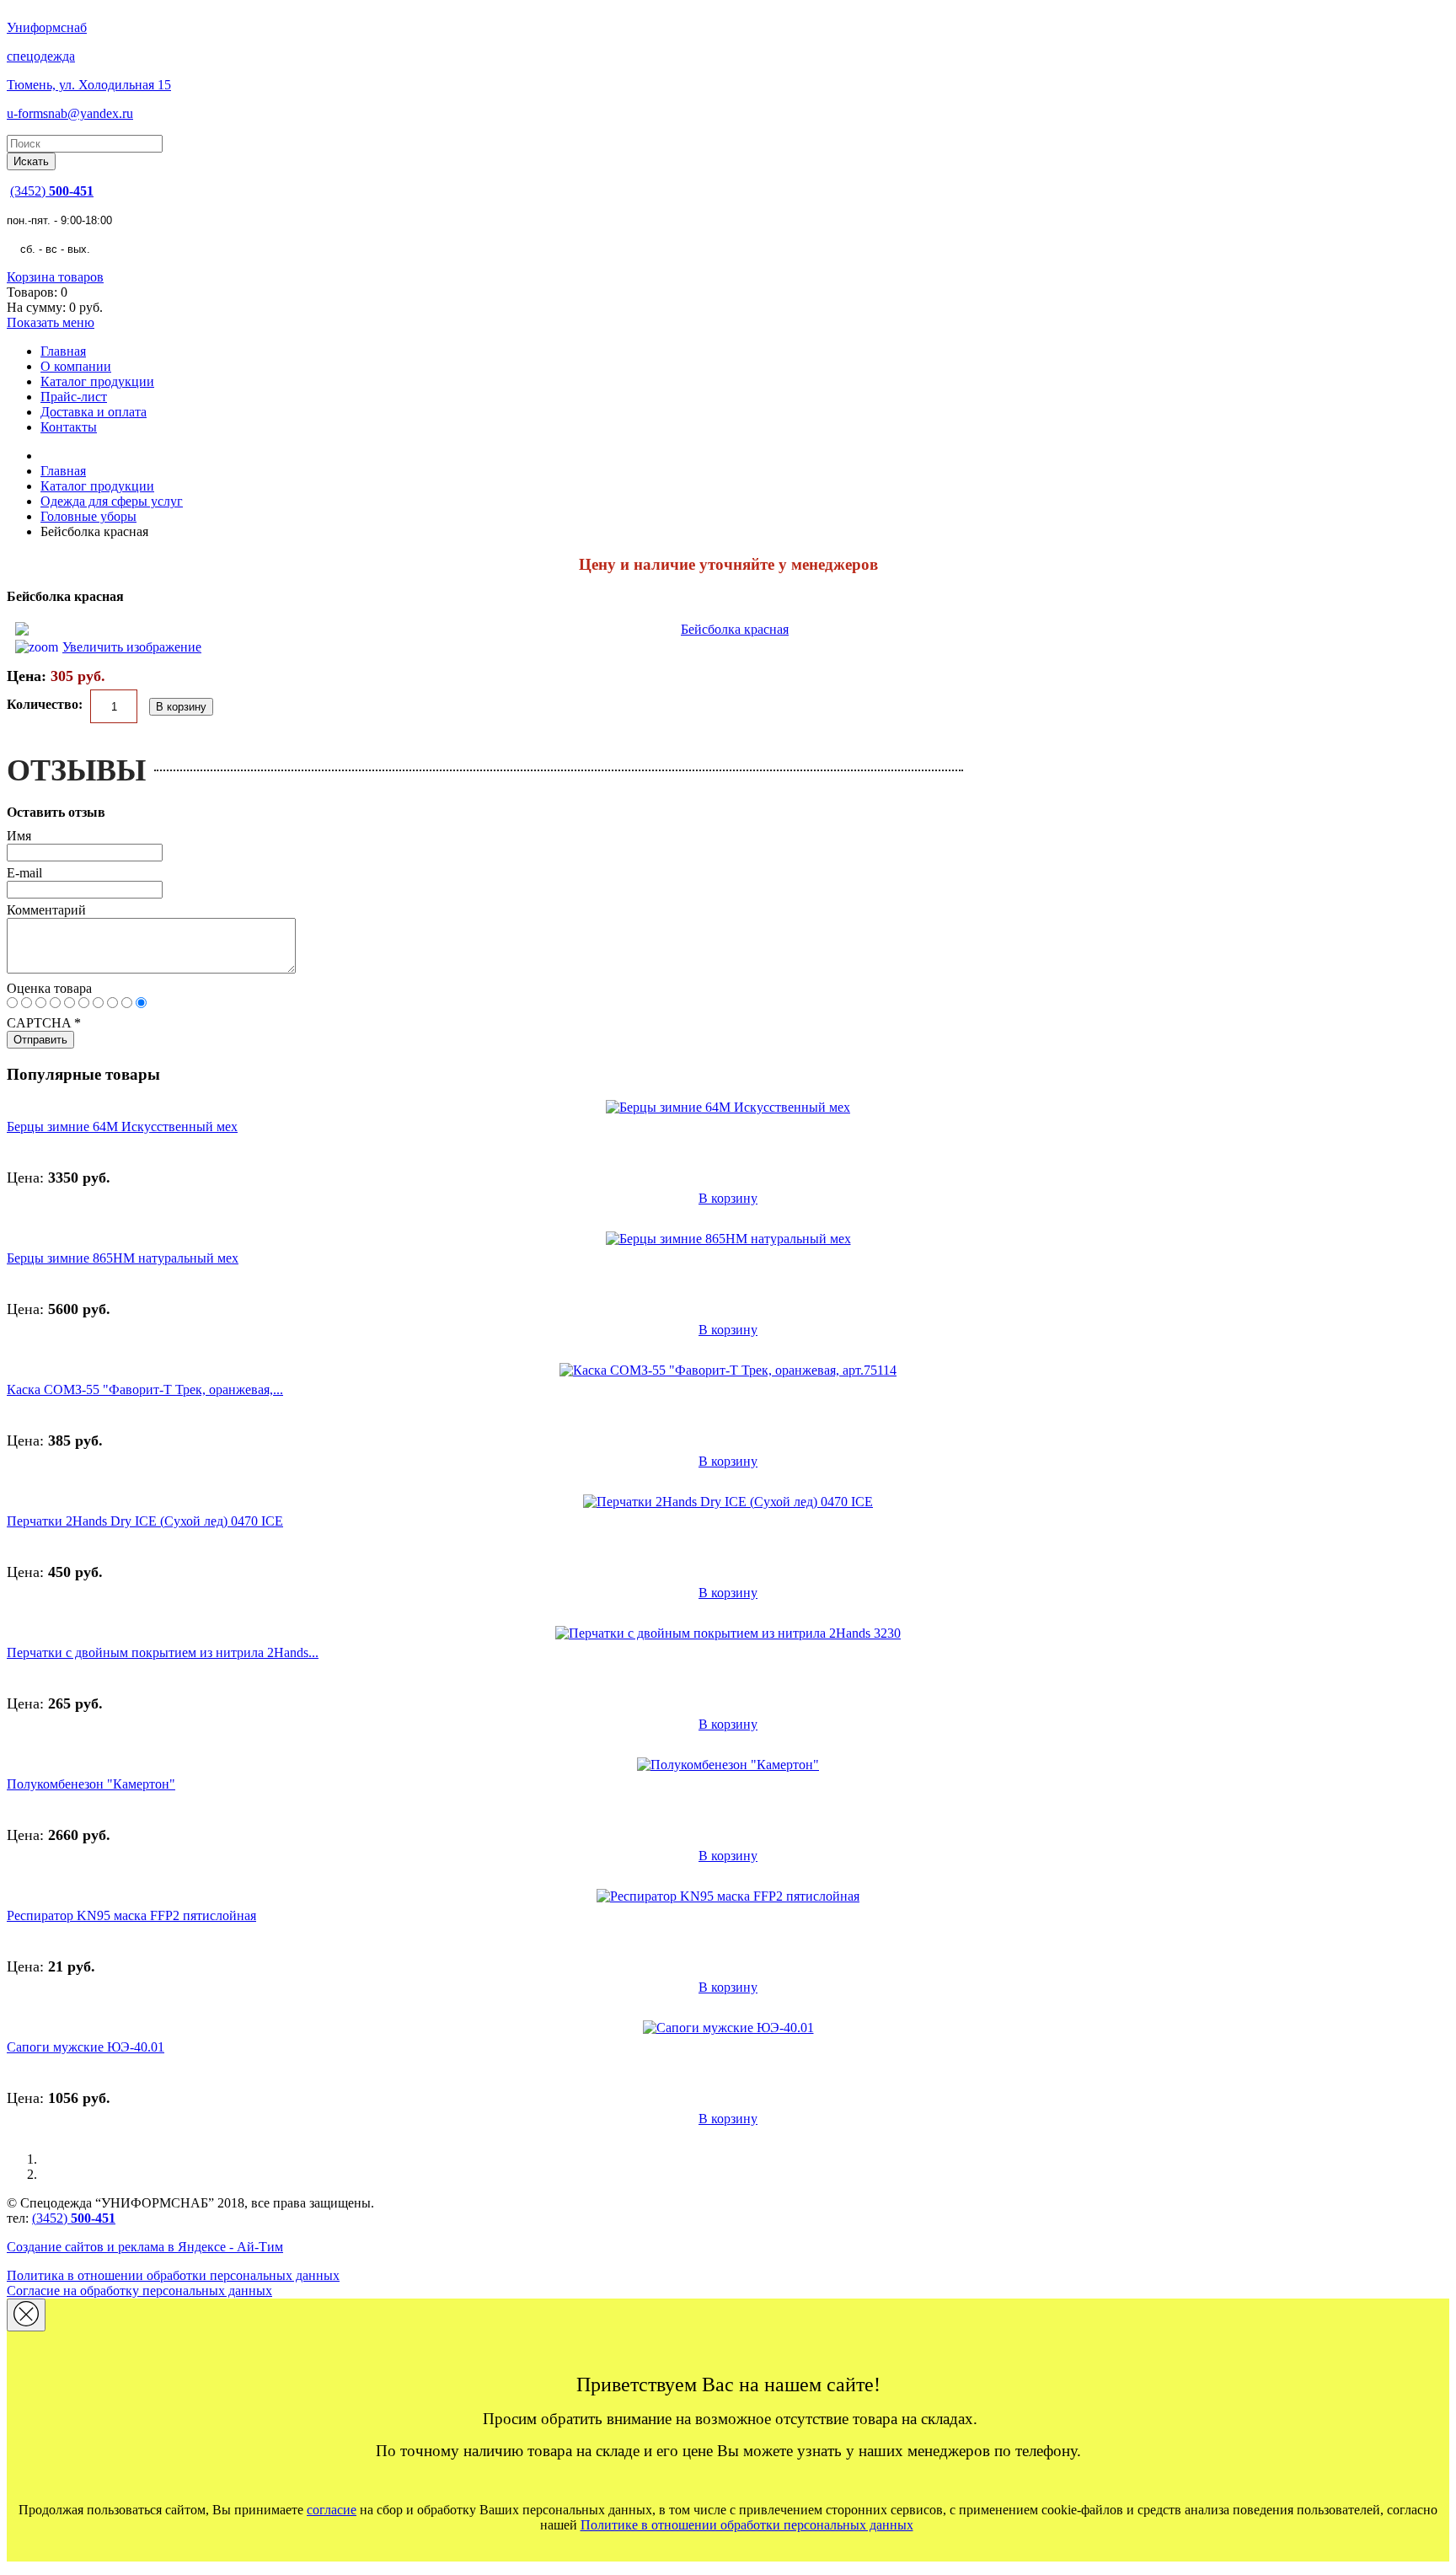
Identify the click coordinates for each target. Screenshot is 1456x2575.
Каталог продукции (97, 381)
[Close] (26, 2315)
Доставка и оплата (94, 412)
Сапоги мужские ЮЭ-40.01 (86, 2047)
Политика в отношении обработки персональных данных (173, 2275)
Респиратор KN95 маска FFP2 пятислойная (131, 1915)
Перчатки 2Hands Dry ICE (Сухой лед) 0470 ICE (145, 1521)
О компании (76, 366)
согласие (332, 2510)
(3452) (52, 191)
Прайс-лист (74, 397)
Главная (63, 351)
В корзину (728, 1198)
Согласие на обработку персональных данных (139, 2291)
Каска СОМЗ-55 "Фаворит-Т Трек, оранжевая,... (145, 1389)
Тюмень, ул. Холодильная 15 (89, 85)
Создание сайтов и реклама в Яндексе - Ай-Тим (145, 2247)
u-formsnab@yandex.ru (70, 113)
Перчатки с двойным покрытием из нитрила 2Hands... (163, 1652)
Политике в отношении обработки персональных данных (747, 2525)
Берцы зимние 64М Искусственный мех (122, 1127)
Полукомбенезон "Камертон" (91, 1784)
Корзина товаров (55, 277)
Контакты (69, 427)
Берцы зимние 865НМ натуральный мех (123, 1258)
